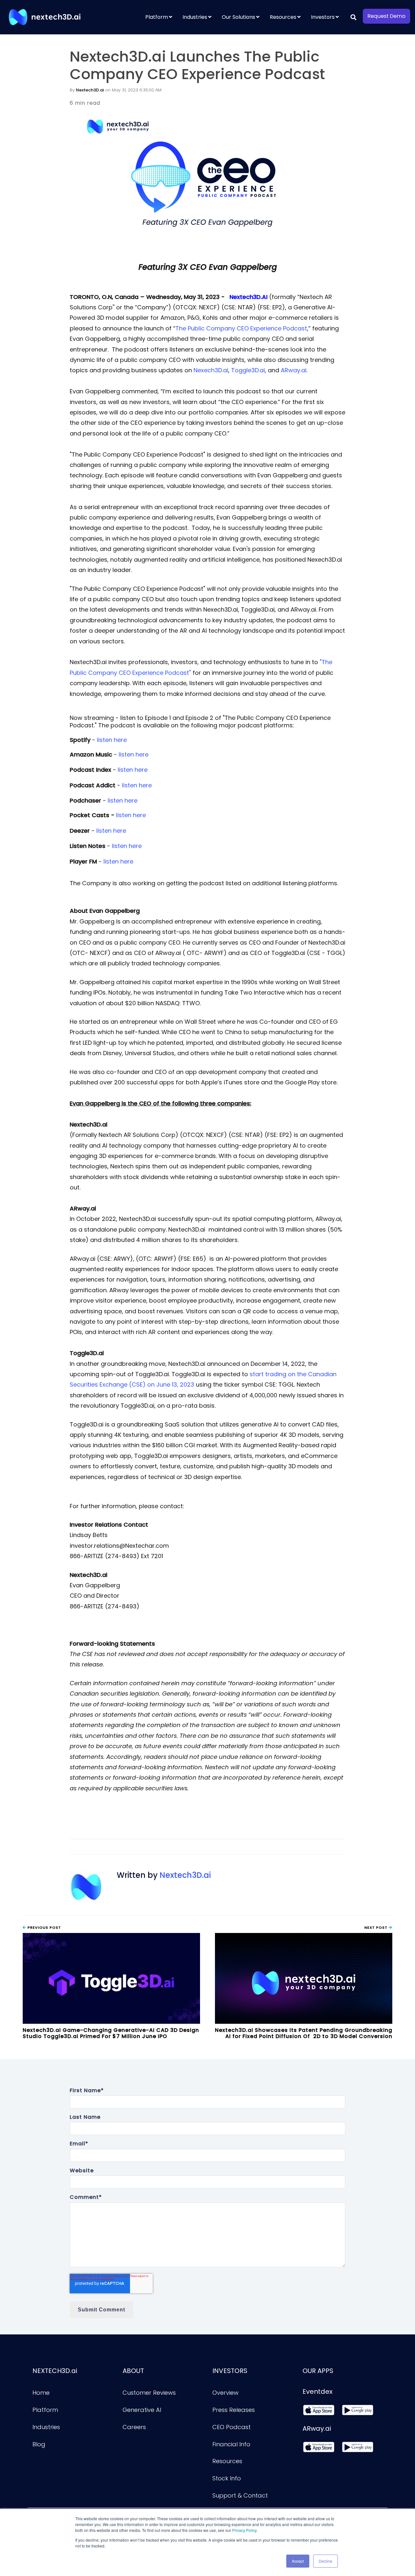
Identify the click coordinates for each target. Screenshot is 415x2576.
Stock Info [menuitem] (227, 2478)
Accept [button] (298, 2561)
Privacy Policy (244, 2530)
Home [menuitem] (41, 2393)
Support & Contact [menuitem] (240, 2495)
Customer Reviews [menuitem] (149, 2393)
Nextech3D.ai (90, 90)
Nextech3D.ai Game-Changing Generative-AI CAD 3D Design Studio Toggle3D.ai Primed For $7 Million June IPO (111, 2033)
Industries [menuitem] (195, 17)
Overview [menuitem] (225, 2393)
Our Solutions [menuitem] (238, 17)
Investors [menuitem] (323, 17)
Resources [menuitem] (283, 17)
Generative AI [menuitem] (142, 2410)
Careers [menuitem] (134, 2427)
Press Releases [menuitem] (234, 2410)
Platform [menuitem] (157, 17)
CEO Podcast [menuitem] (231, 2427)
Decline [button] (326, 2561)
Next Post (377, 1927)
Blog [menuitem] (39, 2444)
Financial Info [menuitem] (231, 2444)
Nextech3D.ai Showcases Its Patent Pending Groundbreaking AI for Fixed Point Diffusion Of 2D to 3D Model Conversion (304, 2033)
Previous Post (44, 1927)
